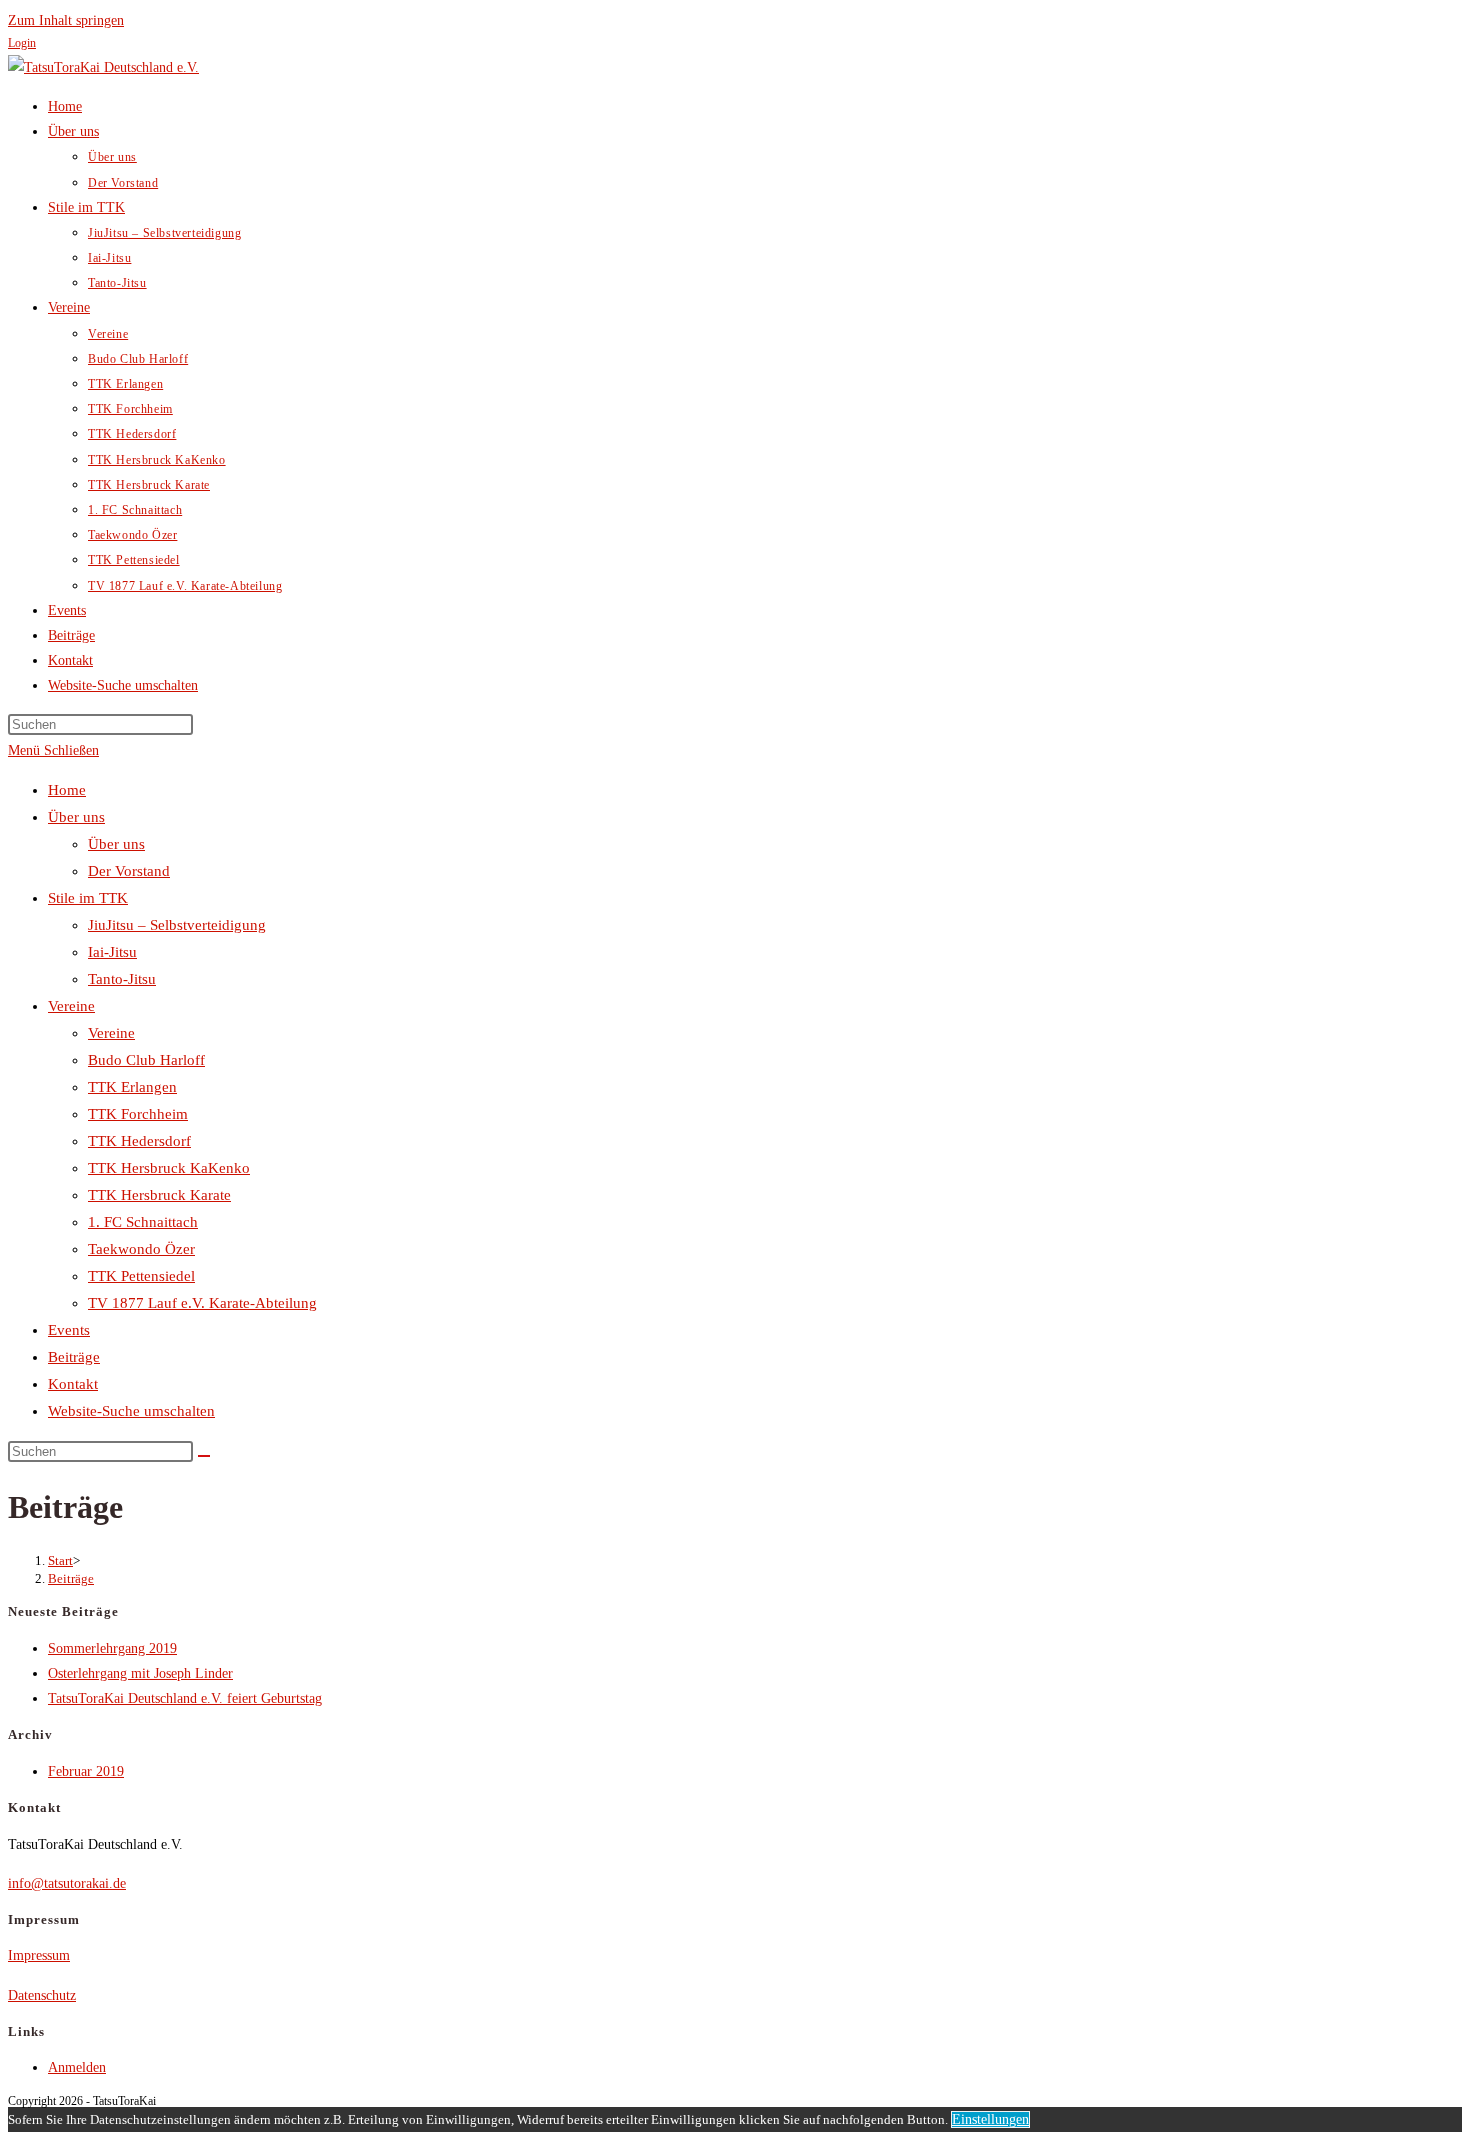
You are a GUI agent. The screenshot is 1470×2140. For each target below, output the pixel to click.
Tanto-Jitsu (122, 979)
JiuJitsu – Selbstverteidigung (177, 925)
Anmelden (77, 2067)
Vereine (71, 1006)
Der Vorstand (129, 871)
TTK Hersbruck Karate (159, 1195)
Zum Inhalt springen (66, 20)
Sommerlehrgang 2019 (112, 1648)
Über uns (76, 817)
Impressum (39, 1955)
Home (67, 790)
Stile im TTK (88, 898)
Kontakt (73, 1384)
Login (22, 43)
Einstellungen (990, 2119)
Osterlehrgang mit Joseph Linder (140, 1673)
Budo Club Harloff (146, 1060)
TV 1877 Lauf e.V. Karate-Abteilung (202, 1303)
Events (69, 1330)
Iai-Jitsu (112, 952)
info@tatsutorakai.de (67, 1883)
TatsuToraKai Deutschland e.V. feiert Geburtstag (185, 1698)
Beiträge (74, 1357)
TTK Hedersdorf (139, 1141)
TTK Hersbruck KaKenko (169, 1168)
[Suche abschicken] (204, 1456)
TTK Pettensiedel (141, 1276)
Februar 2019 (86, 1771)
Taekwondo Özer (141, 1249)
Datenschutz (42, 1995)
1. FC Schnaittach (143, 1222)
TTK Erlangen (132, 1087)
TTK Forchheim (138, 1114)
